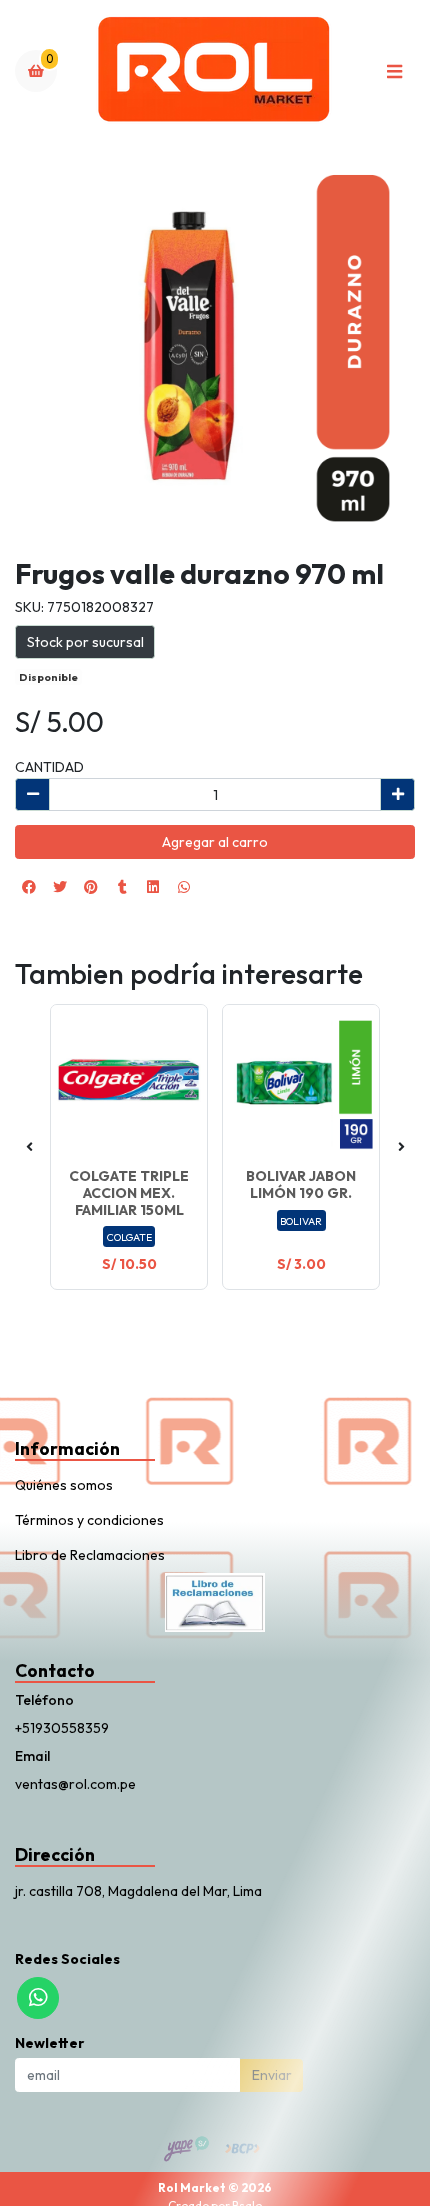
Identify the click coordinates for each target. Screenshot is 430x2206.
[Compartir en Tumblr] (122, 887)
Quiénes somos (64, 1485)
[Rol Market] (215, 71)
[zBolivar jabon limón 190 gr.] (301, 1083)
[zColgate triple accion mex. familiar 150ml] (129, 1083)
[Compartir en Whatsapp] (184, 887)
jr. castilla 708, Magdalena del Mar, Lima (138, 1891)
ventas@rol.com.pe (75, 1784)
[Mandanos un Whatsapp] (38, 1998)
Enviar (272, 2075)
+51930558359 (62, 1728)
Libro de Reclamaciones (90, 1555)
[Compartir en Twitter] (60, 887)
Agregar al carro (215, 842)
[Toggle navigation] (394, 71)
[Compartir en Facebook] (29, 887)
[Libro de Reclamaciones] (215, 1601)
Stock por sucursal (85, 642)
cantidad (49, 767)
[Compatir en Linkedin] (153, 887)
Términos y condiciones (89, 1520)
